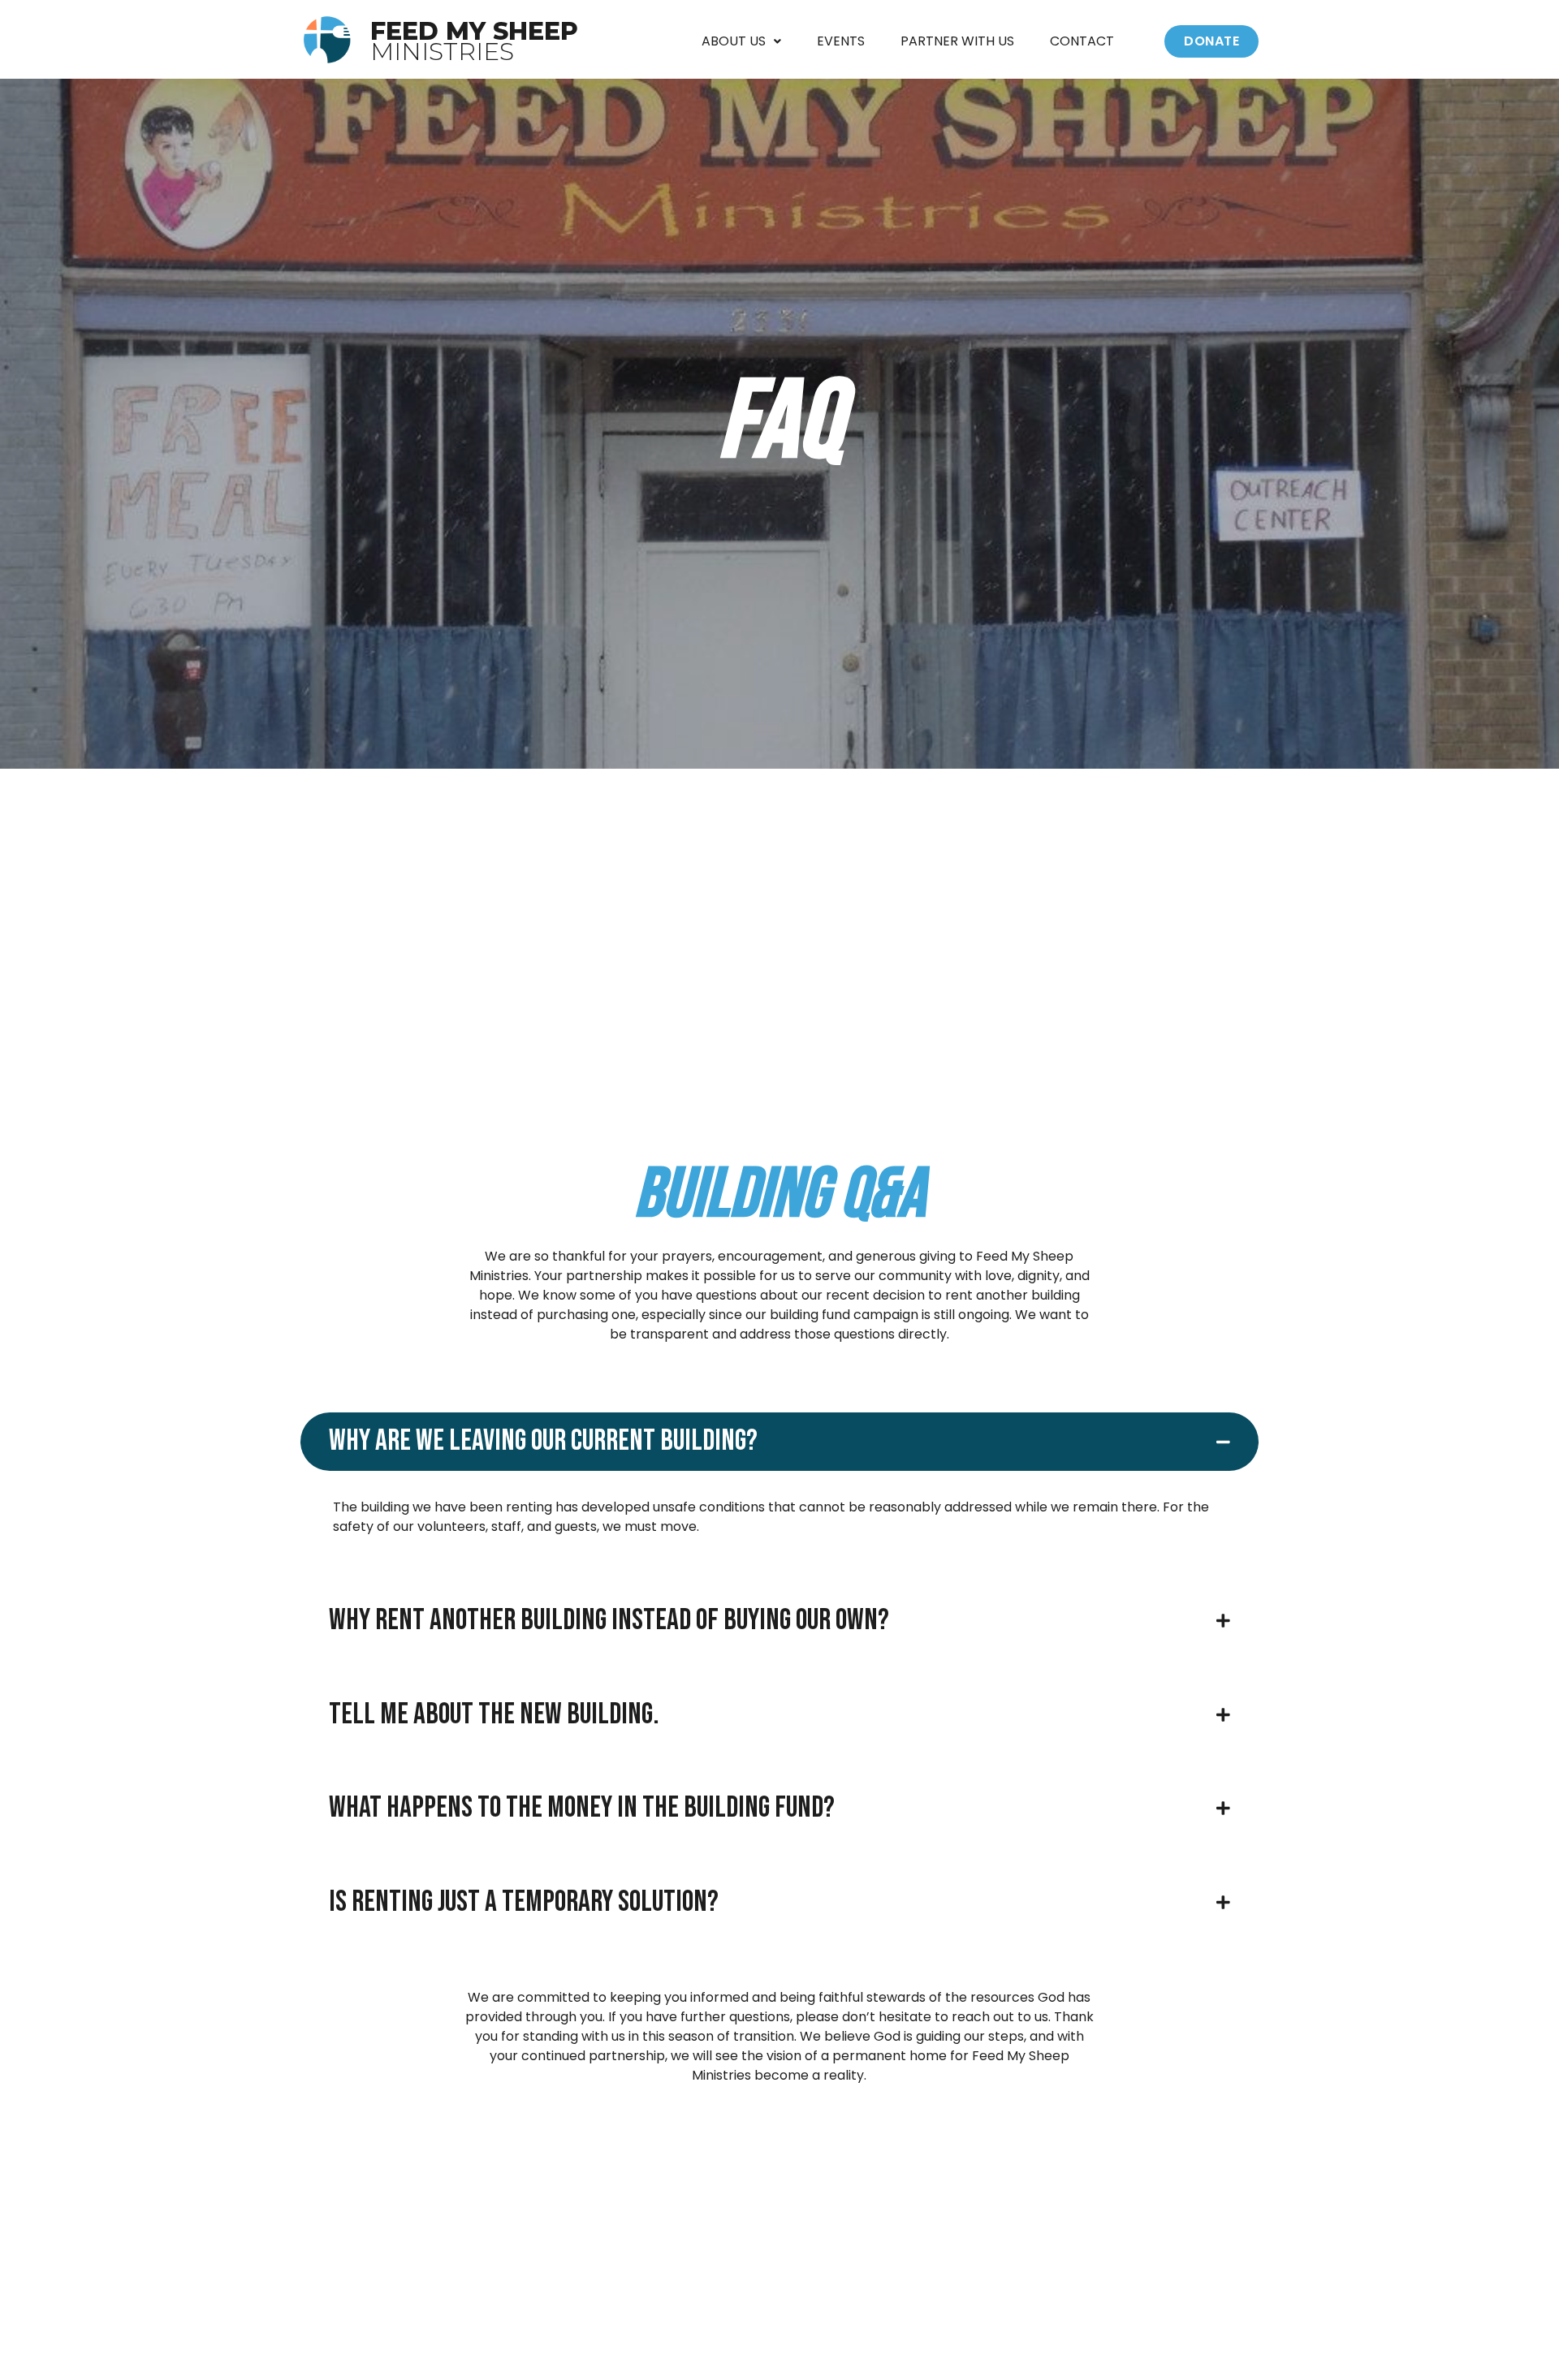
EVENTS (841, 41)
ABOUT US (734, 41)
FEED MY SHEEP (474, 41)
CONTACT (1082, 41)
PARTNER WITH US (957, 41)
